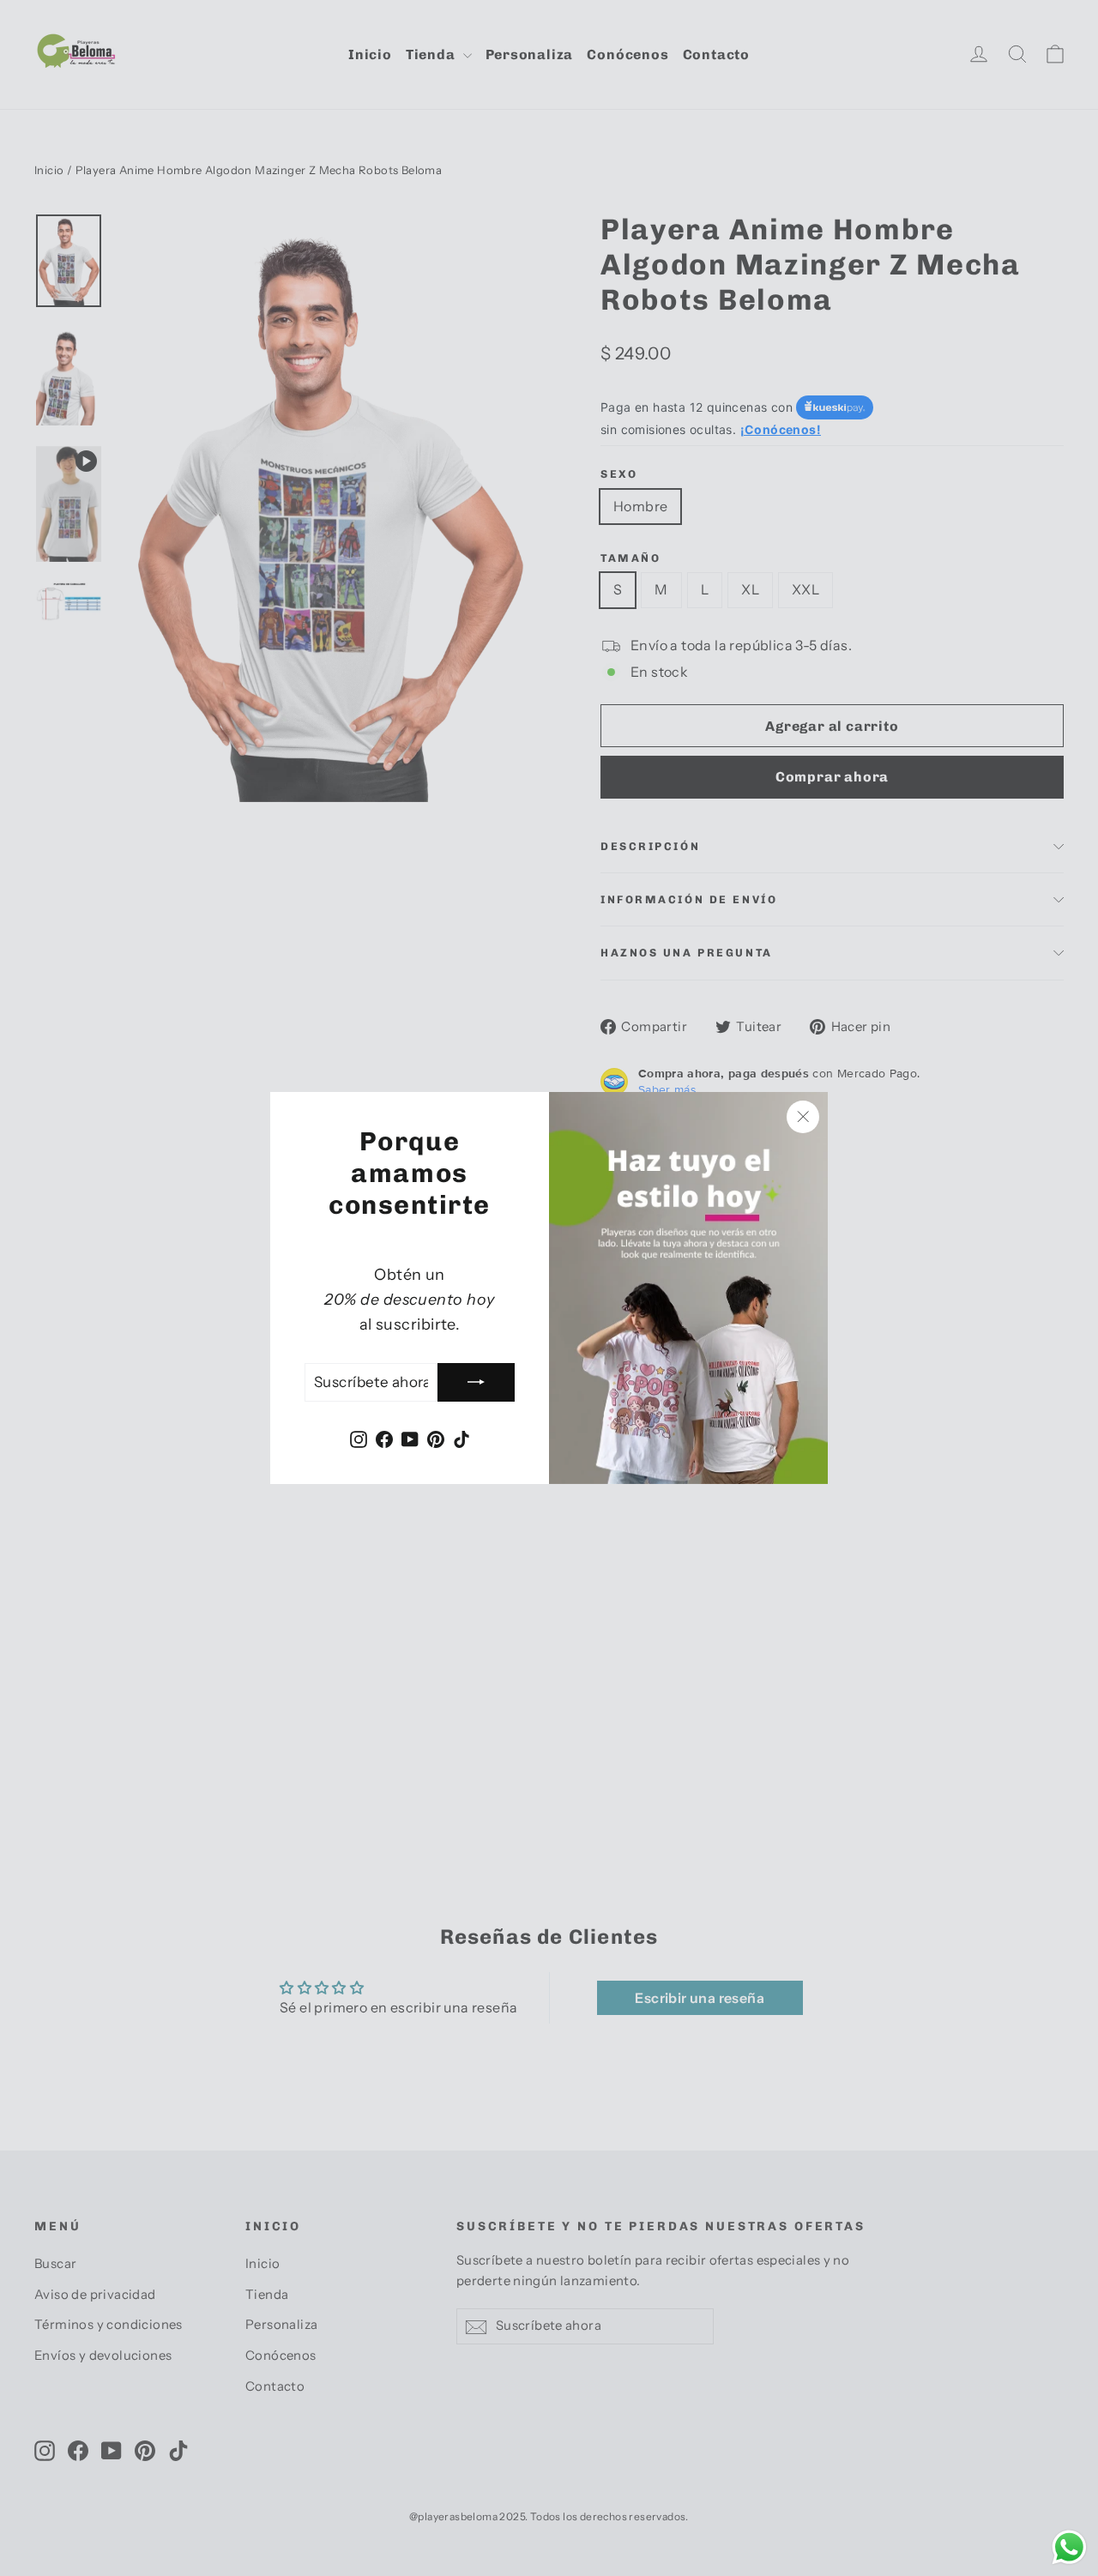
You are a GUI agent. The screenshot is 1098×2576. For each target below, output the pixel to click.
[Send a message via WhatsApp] (1069, 2547)
